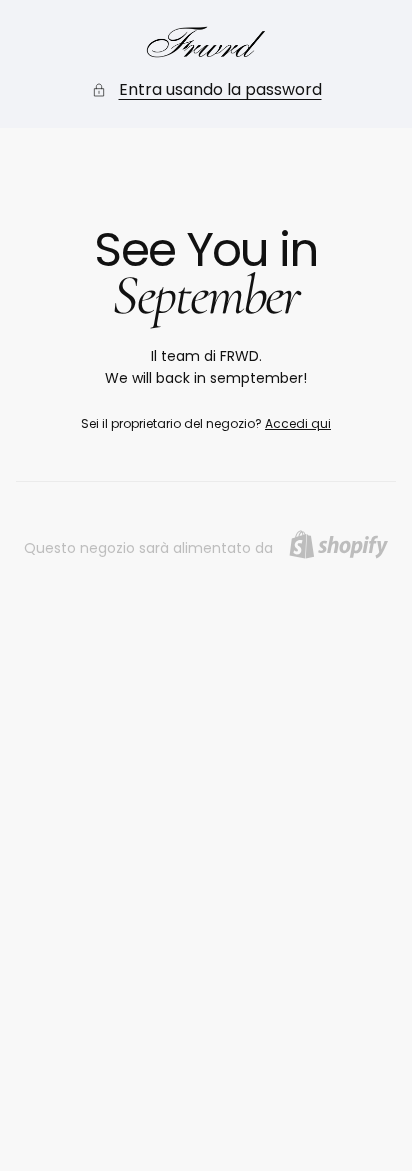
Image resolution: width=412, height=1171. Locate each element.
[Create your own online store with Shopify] (338, 544)
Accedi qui (298, 423)
